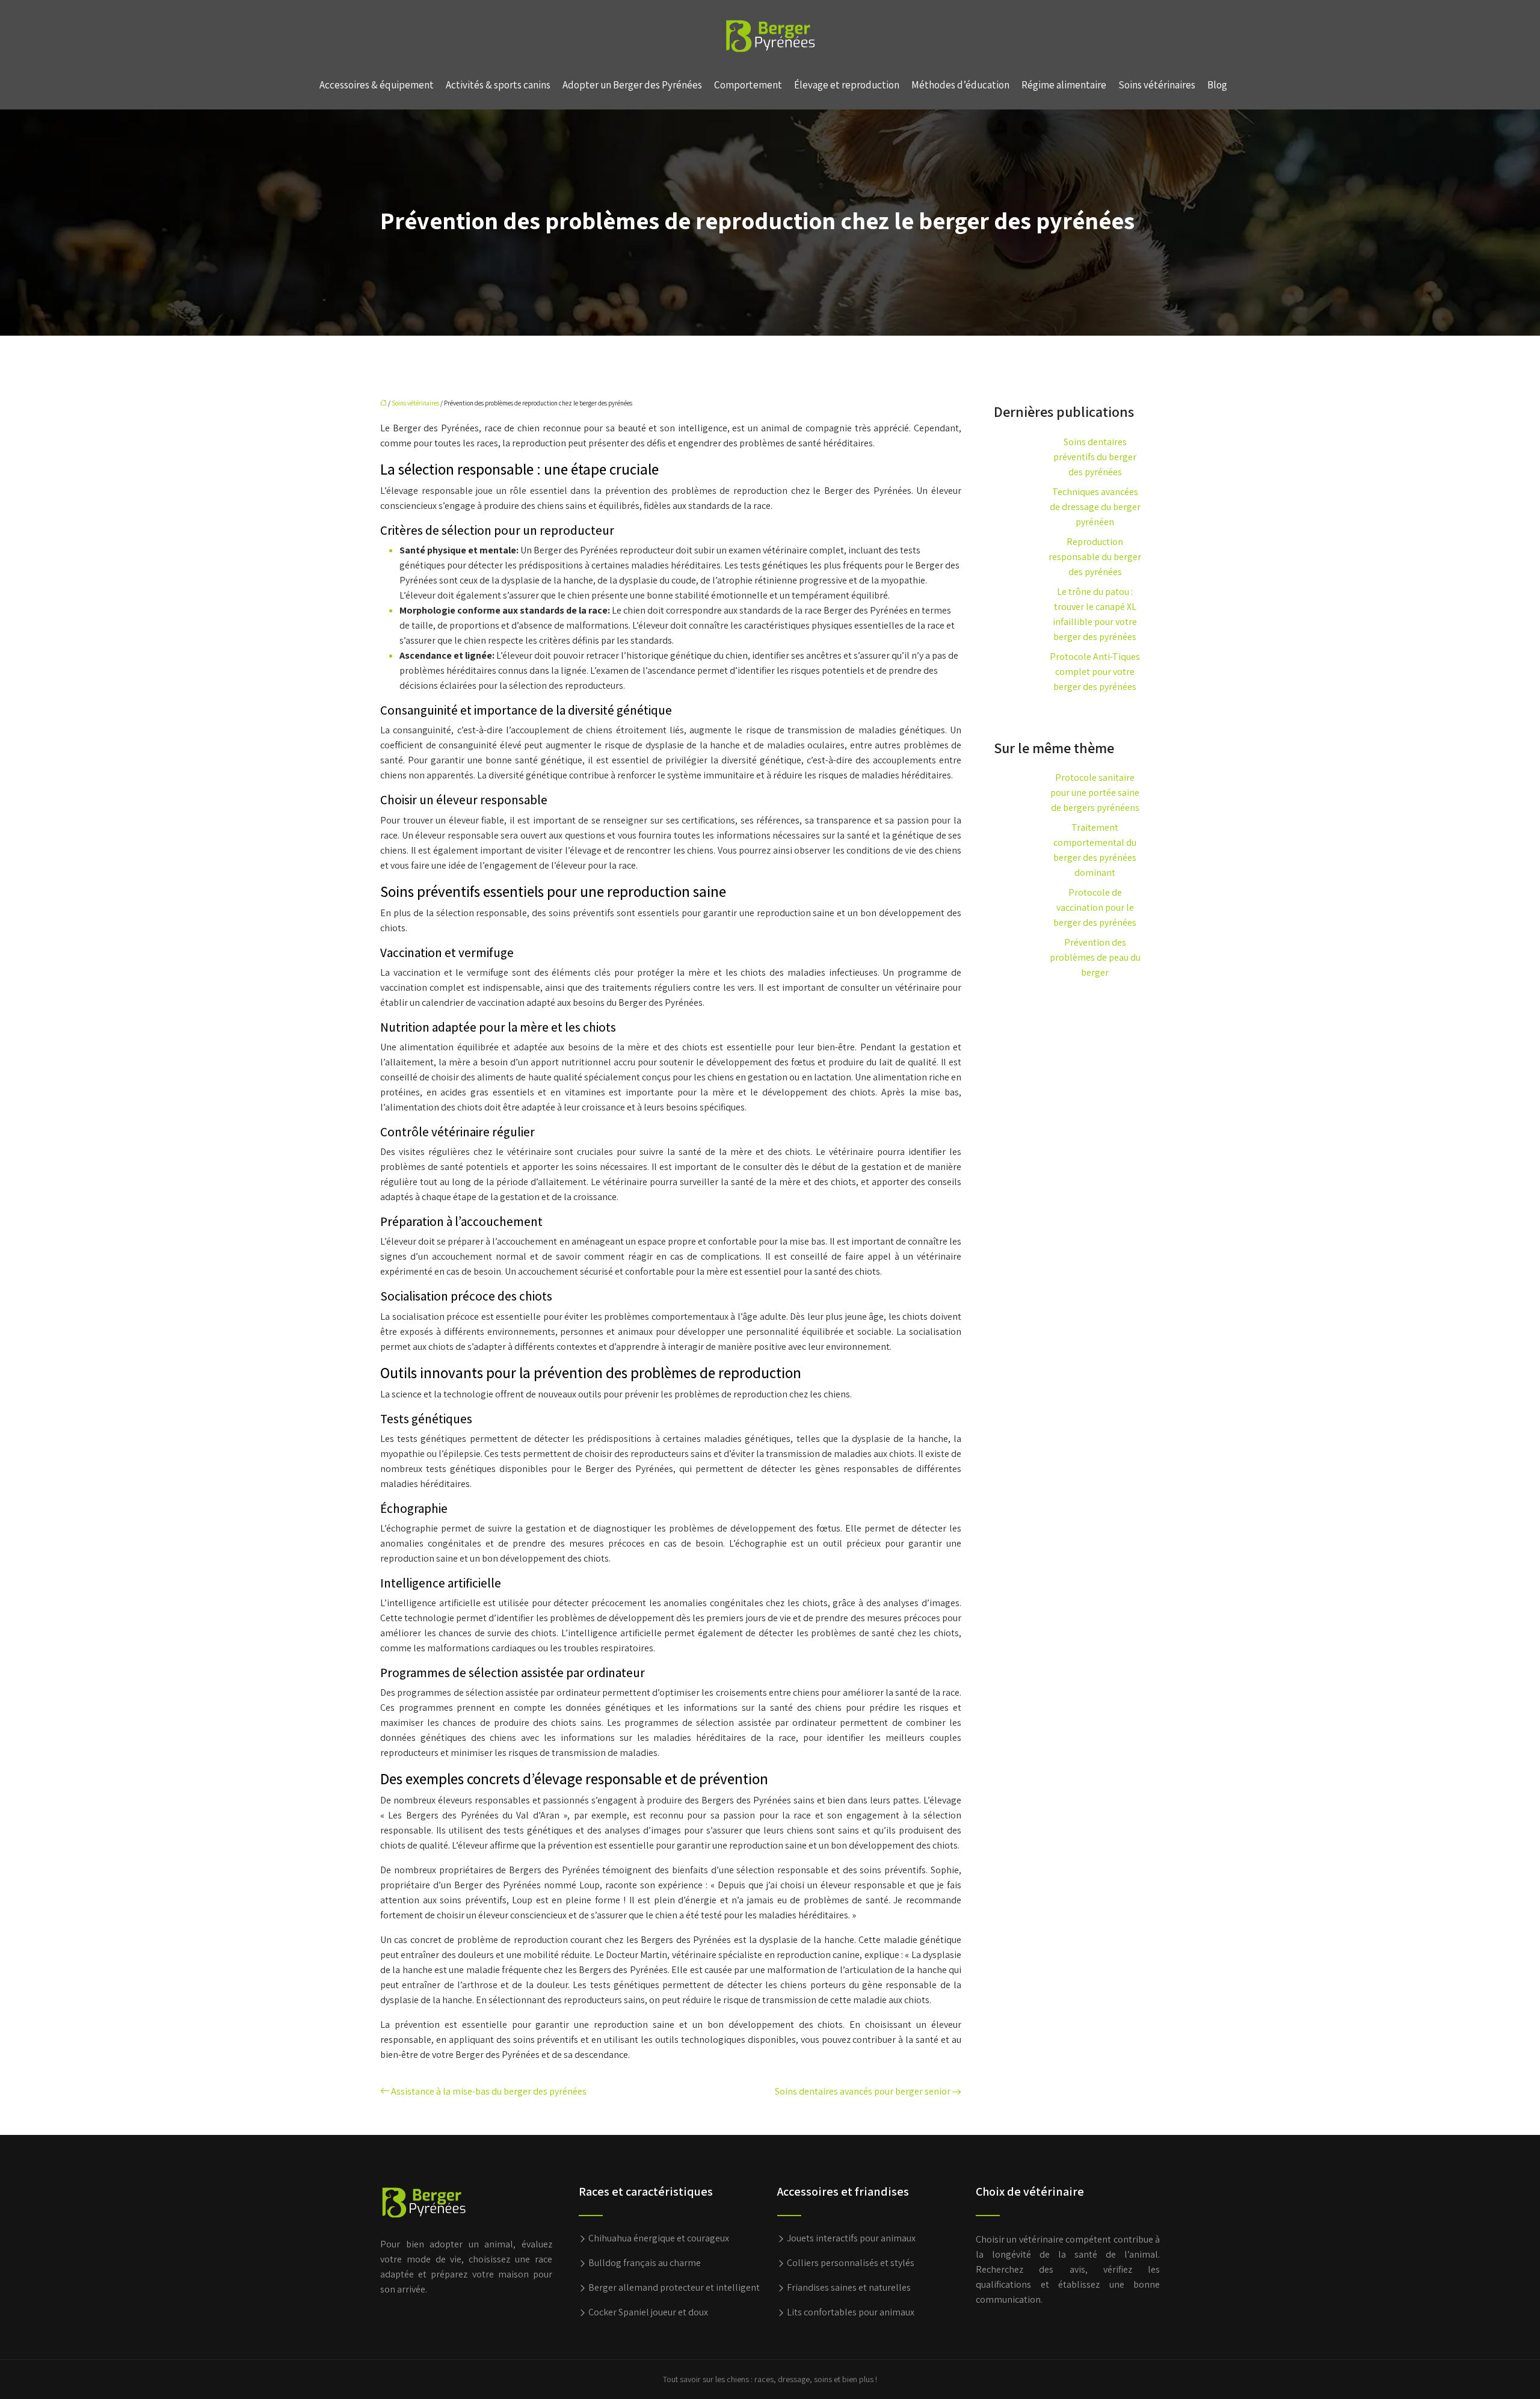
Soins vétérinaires (1157, 85)
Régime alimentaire (1064, 85)
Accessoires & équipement (377, 85)
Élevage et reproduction (847, 85)
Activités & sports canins (498, 85)
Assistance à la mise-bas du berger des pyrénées (489, 2091)
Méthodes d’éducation (960, 85)
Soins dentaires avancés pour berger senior (863, 2091)
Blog (1217, 85)
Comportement (748, 85)
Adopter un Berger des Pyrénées (632, 85)
